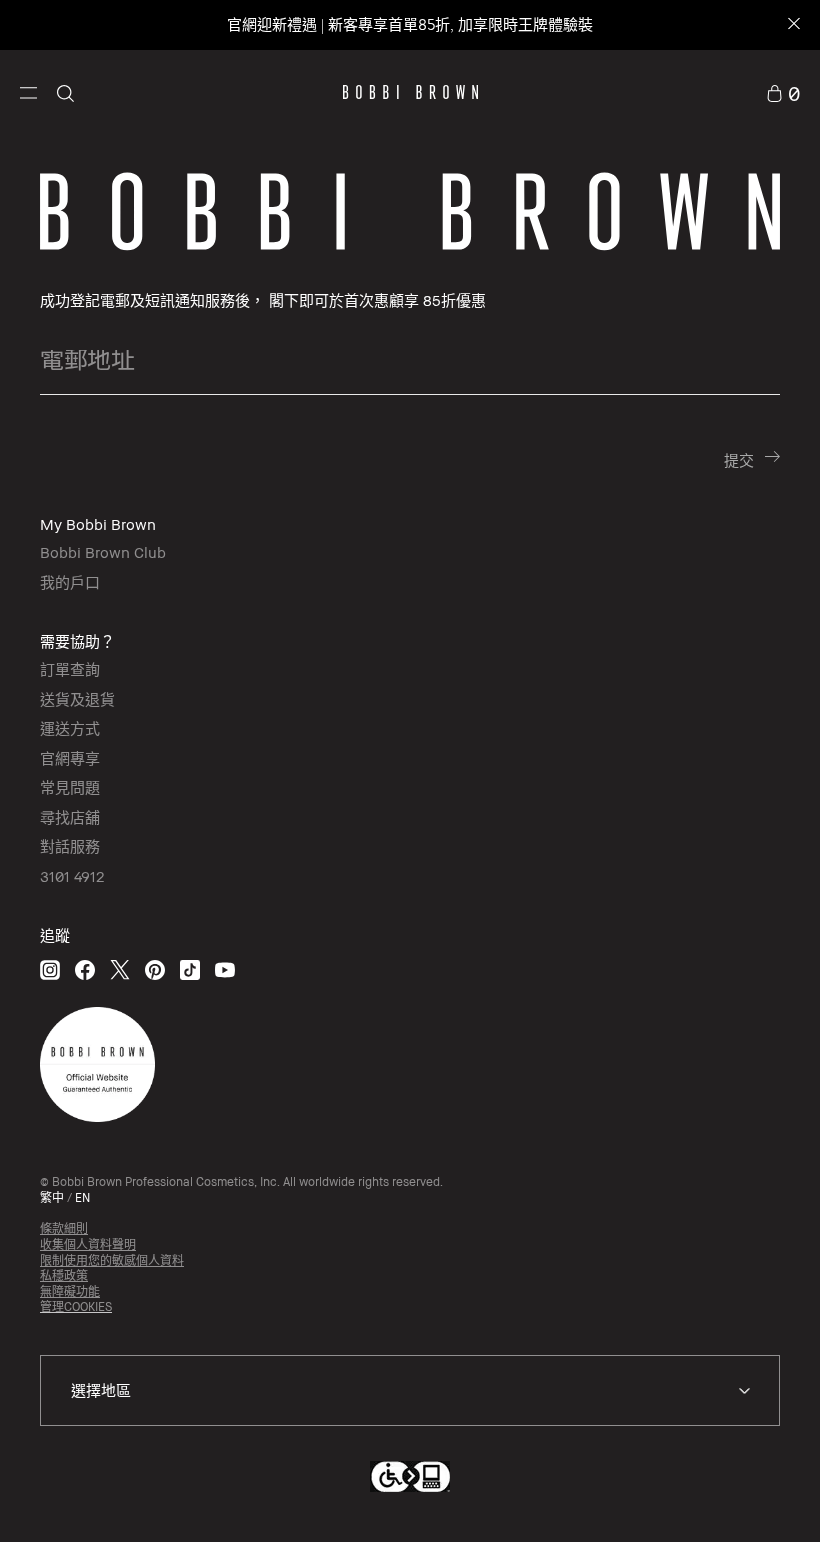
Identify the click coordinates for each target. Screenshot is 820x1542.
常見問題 (70, 787)
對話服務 (70, 846)
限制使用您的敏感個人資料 (112, 1260)
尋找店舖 (70, 817)
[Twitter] (120, 969)
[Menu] (28, 91)
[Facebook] (85, 969)
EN (82, 1197)
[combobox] (410, 1391)
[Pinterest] (155, 969)
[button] (28, 91)
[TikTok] (190, 969)
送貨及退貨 (77, 699)
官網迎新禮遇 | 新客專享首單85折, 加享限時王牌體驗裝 (410, 24)
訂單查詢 (70, 669)
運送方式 (70, 728)
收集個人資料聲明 (88, 1244)
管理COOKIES (76, 1306)
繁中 (52, 1197)
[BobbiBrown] (410, 92)
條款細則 (64, 1228)
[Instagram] (50, 969)
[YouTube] (225, 969)
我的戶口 (70, 582)
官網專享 (70, 758)
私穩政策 (64, 1275)
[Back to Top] (749, 1491)
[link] (783, 92)
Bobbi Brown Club (103, 552)
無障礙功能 (70, 1291)
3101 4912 (72, 876)
